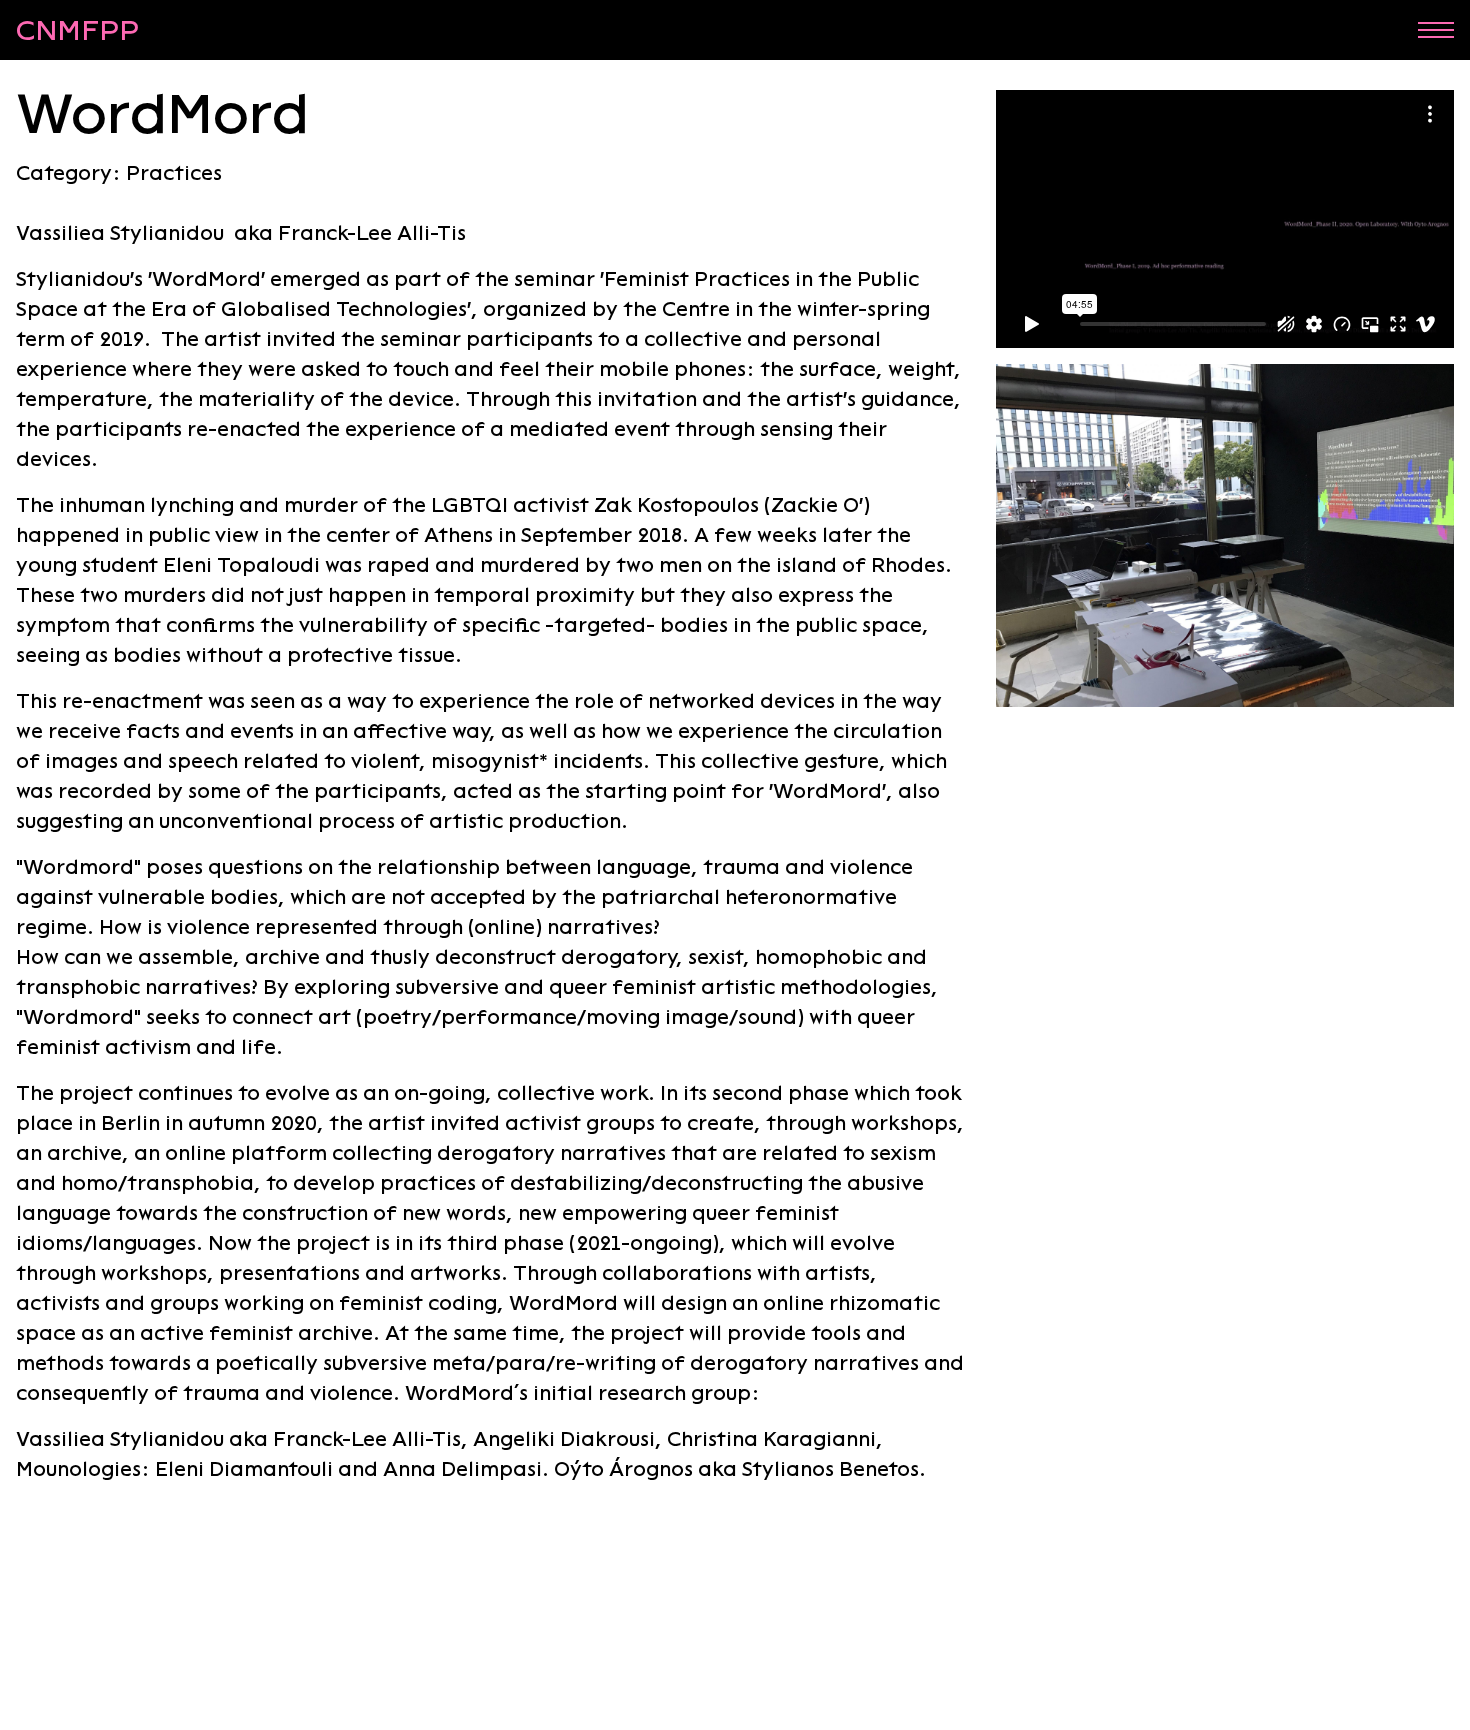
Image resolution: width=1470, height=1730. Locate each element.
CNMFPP (77, 30)
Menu (1436, 30)
